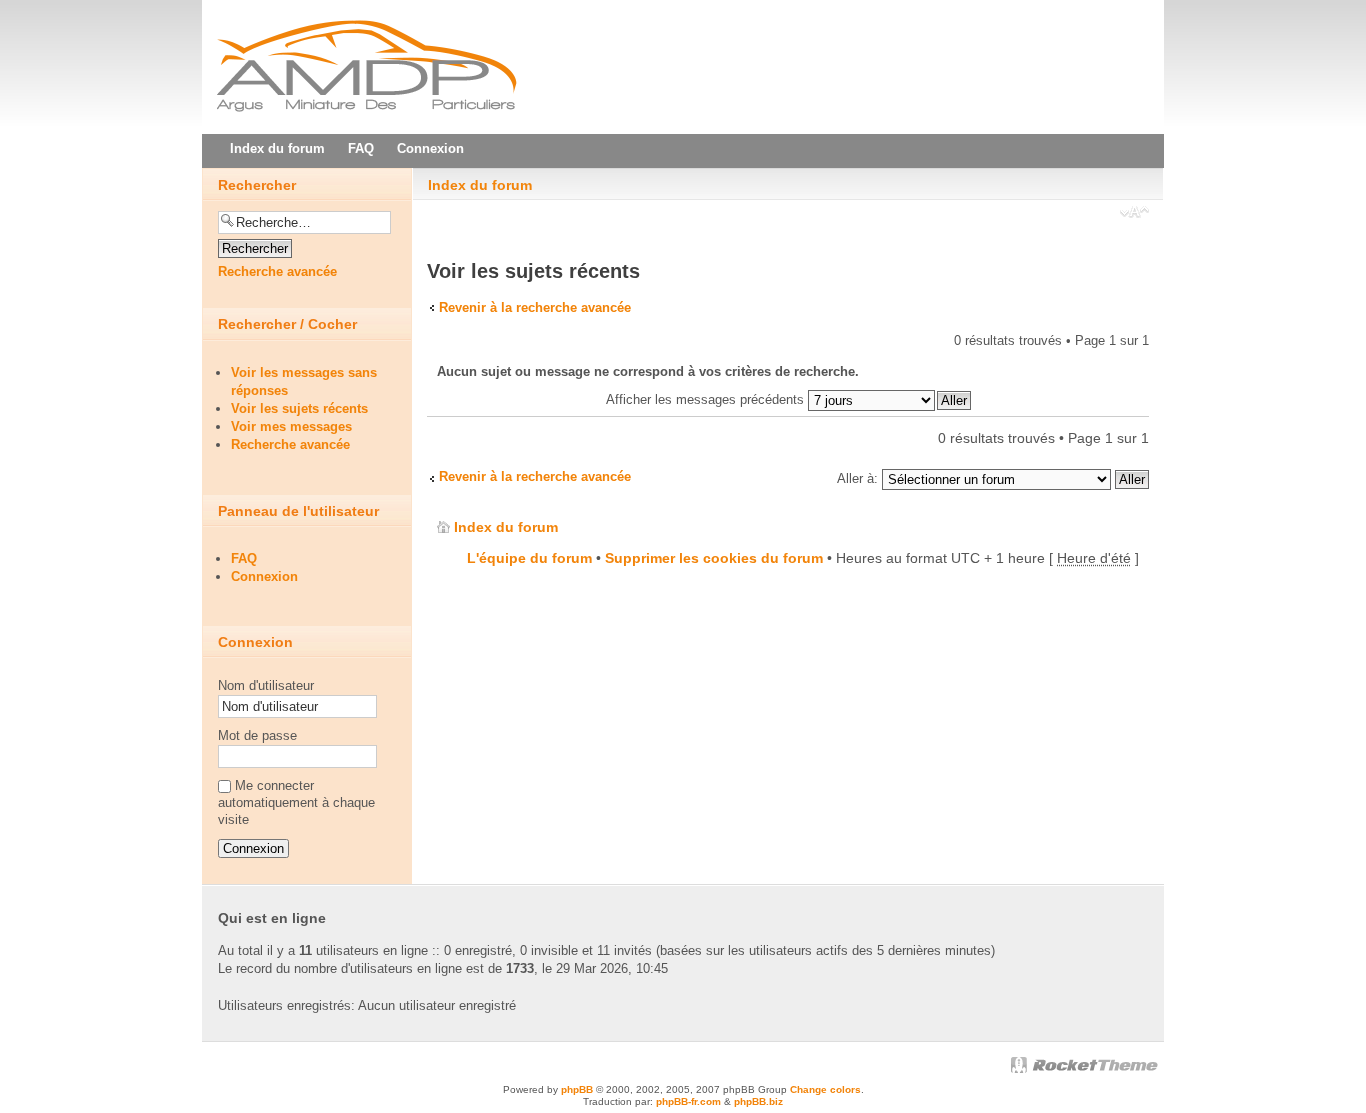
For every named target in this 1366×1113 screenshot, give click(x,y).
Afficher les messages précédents (707, 399)
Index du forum (480, 185)
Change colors (825, 1089)
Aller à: (857, 478)
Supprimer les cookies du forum (714, 558)
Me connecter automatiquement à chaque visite (296, 802)
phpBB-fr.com (688, 1101)
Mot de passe (257, 735)
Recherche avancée (277, 271)
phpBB (577, 1089)
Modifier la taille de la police (1134, 214)
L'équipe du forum (529, 558)
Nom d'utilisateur (266, 685)
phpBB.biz (758, 1101)
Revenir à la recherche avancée (535, 307)
